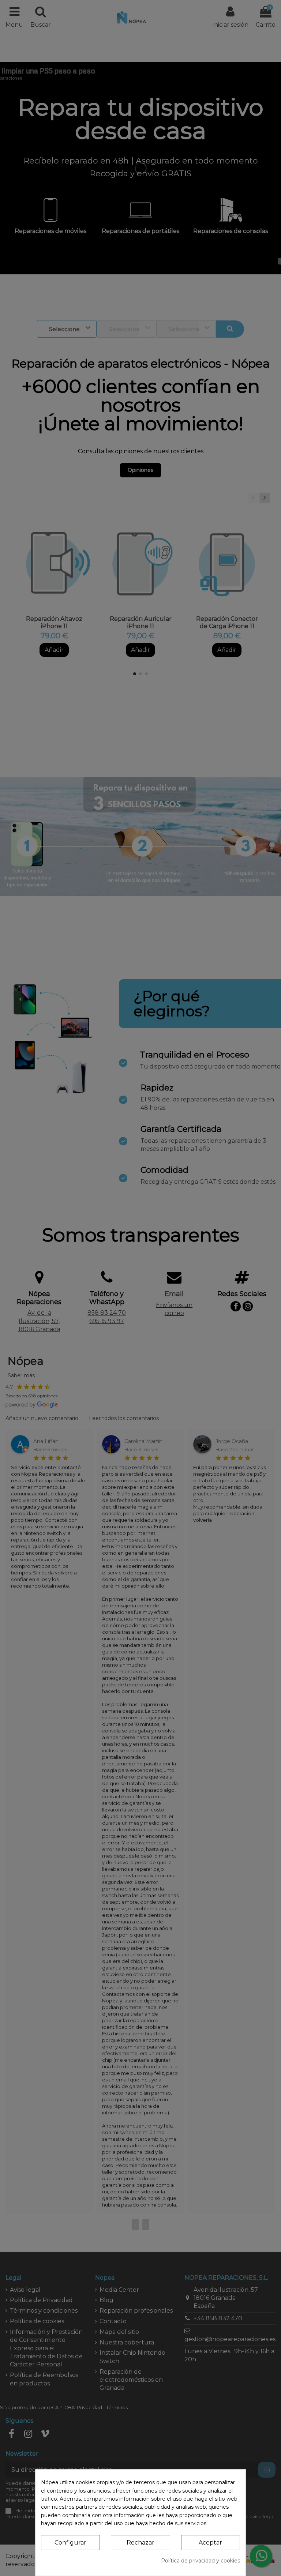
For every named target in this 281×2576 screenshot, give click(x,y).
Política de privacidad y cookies (201, 2561)
